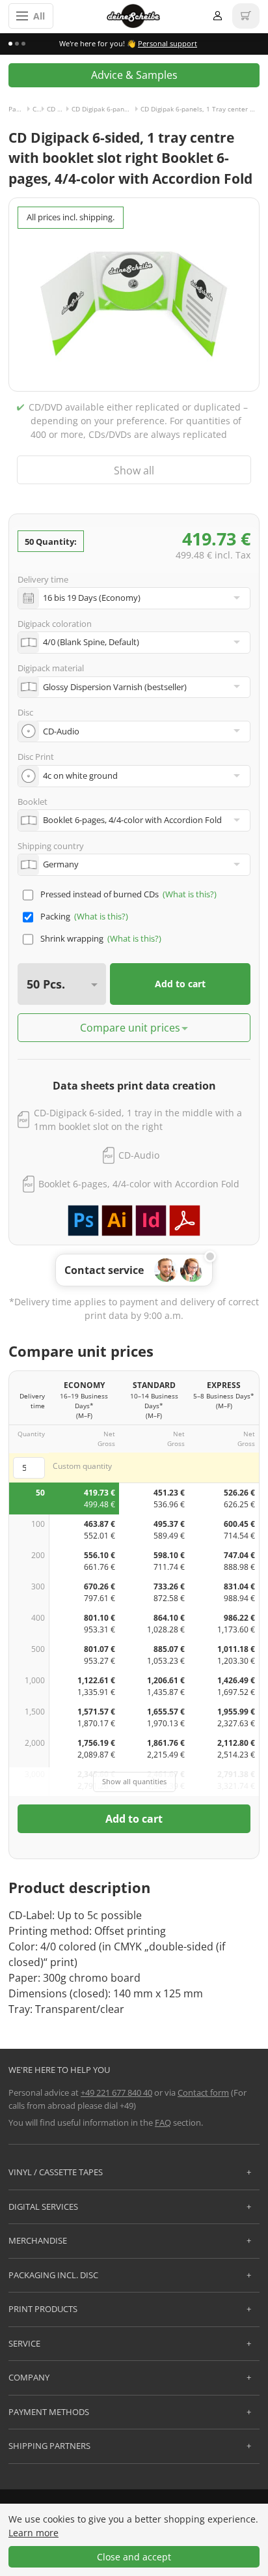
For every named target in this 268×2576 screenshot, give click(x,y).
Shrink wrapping (72, 938)
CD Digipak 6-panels (59, 109)
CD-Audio (139, 1155)
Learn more (33, 2533)
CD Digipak (40, 109)
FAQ (163, 2122)
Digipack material (51, 668)
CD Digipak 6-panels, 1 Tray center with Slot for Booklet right (106, 109)
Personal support (167, 43)
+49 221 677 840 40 (116, 2092)
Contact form (203, 2092)
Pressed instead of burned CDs (100, 894)
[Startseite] (133, 16)
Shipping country (51, 846)
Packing (55, 916)
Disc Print (36, 757)
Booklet (33, 802)
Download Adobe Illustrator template (117, 1221)
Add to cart (180, 984)
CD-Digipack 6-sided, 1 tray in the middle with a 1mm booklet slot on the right (138, 1120)
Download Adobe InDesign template (151, 1221)
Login (217, 16)
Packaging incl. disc (20, 109)
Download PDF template (185, 1221)
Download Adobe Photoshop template (83, 1221)
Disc (25, 712)
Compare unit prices (130, 1028)
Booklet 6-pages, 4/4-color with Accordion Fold (139, 1184)
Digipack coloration (55, 624)
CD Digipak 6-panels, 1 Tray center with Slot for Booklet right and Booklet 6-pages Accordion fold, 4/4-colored (200, 109)
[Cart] (246, 16)
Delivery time (43, 579)
